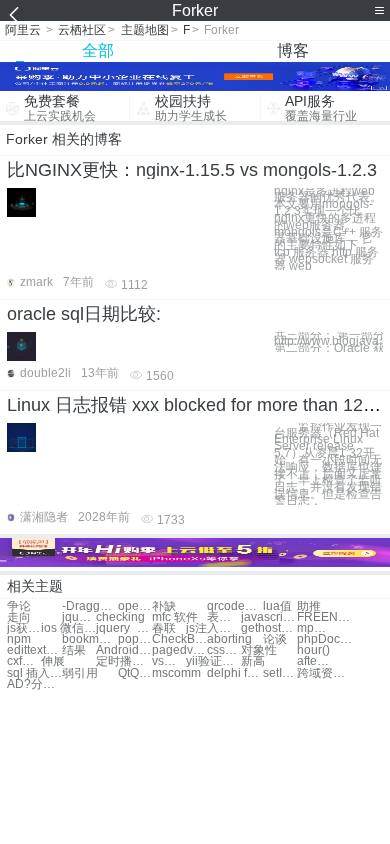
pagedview (179, 650)
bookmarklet (89, 639)
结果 (74, 650)
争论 (19, 606)
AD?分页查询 (34, 684)
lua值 (277, 606)
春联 (164, 628)
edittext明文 (34, 650)
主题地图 (145, 30)
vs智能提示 (169, 661)
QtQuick (135, 673)
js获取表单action (24, 628)
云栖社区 (82, 30)
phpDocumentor (324, 639)
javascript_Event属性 (268, 617)
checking (120, 617)
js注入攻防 (213, 628)
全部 (98, 50)
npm (19, 639)
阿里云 (23, 30)
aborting (229, 639)
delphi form (234, 673)
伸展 (53, 661)
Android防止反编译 (123, 650)
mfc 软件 (175, 617)
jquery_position (79, 617)
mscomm (176, 673)
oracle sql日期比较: (84, 314)
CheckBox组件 (179, 639)
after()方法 (314, 661)
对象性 (259, 650)
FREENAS (324, 617)
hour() (313, 650)
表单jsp (224, 617)
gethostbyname (268, 628)
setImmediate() (280, 673)
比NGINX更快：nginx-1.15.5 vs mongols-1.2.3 (192, 170)
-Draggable (89, 606)
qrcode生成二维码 (234, 606)
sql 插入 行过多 (34, 673)
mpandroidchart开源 (314, 628)
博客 (293, 50)
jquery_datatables (123, 628)
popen (135, 639)
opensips (135, 606)
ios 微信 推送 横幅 (68, 628)
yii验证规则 (213, 661)
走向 (19, 617)
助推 (309, 606)
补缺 (164, 606)
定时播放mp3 (123, 661)
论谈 (275, 639)
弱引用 (80, 673)
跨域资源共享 (324, 673)
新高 (253, 661)
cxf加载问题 (24, 661)
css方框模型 (224, 650)
